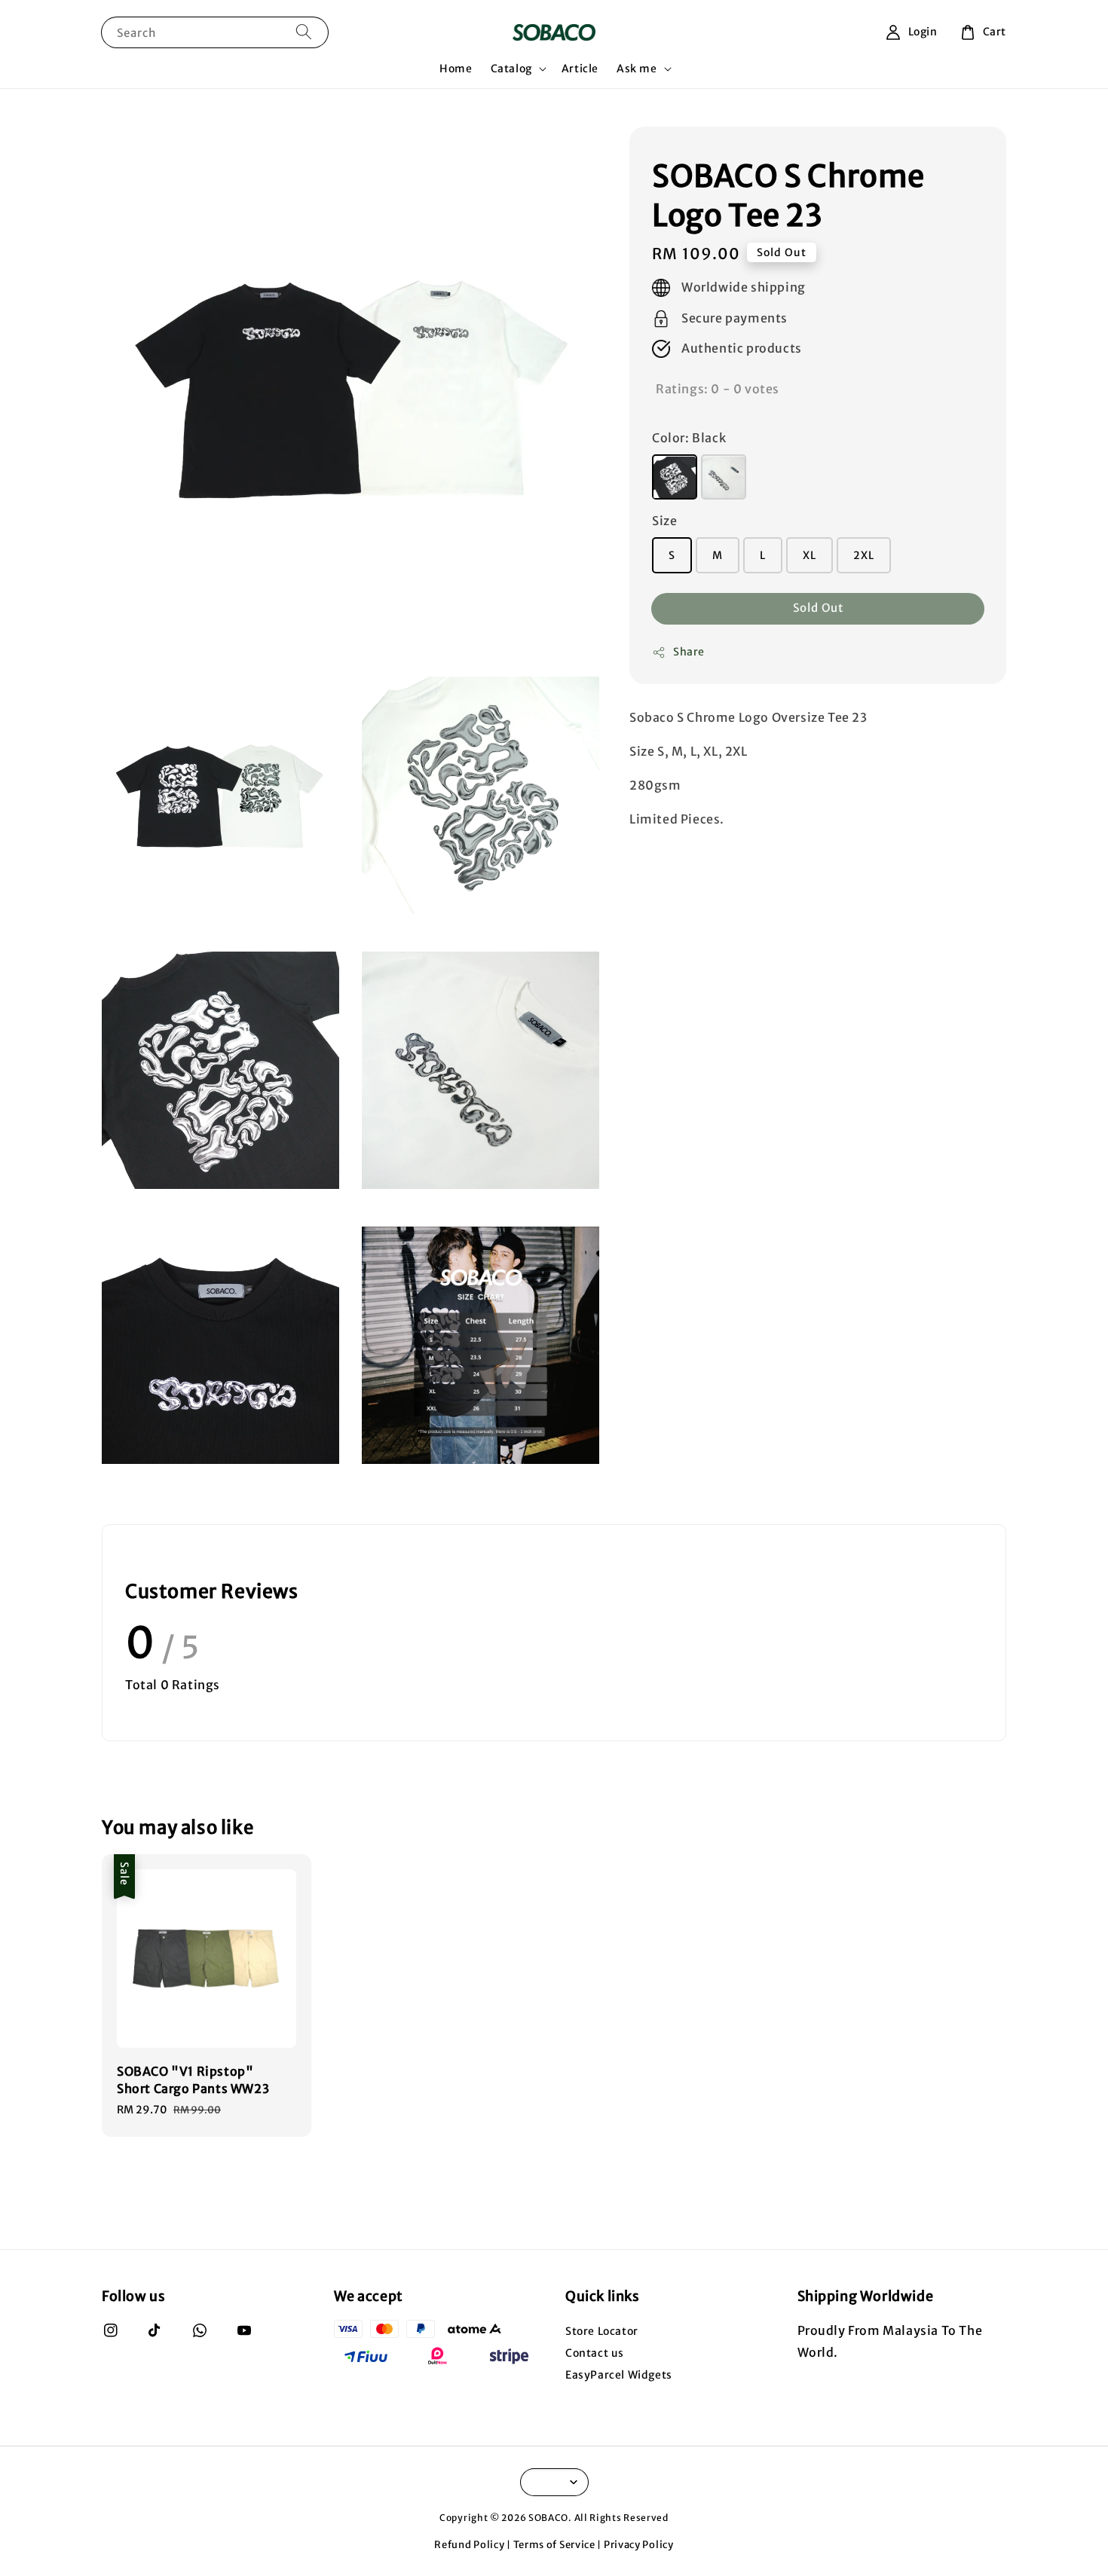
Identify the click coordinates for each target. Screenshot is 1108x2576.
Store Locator (602, 2331)
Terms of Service (554, 2545)
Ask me (637, 69)
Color (689, 439)
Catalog (511, 69)
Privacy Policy (639, 2545)
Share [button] (689, 652)
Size (664, 521)
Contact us (595, 2353)
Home (456, 69)
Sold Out (818, 608)
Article (580, 69)
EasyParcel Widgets (619, 2375)
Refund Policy (469, 2545)
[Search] (304, 32)
